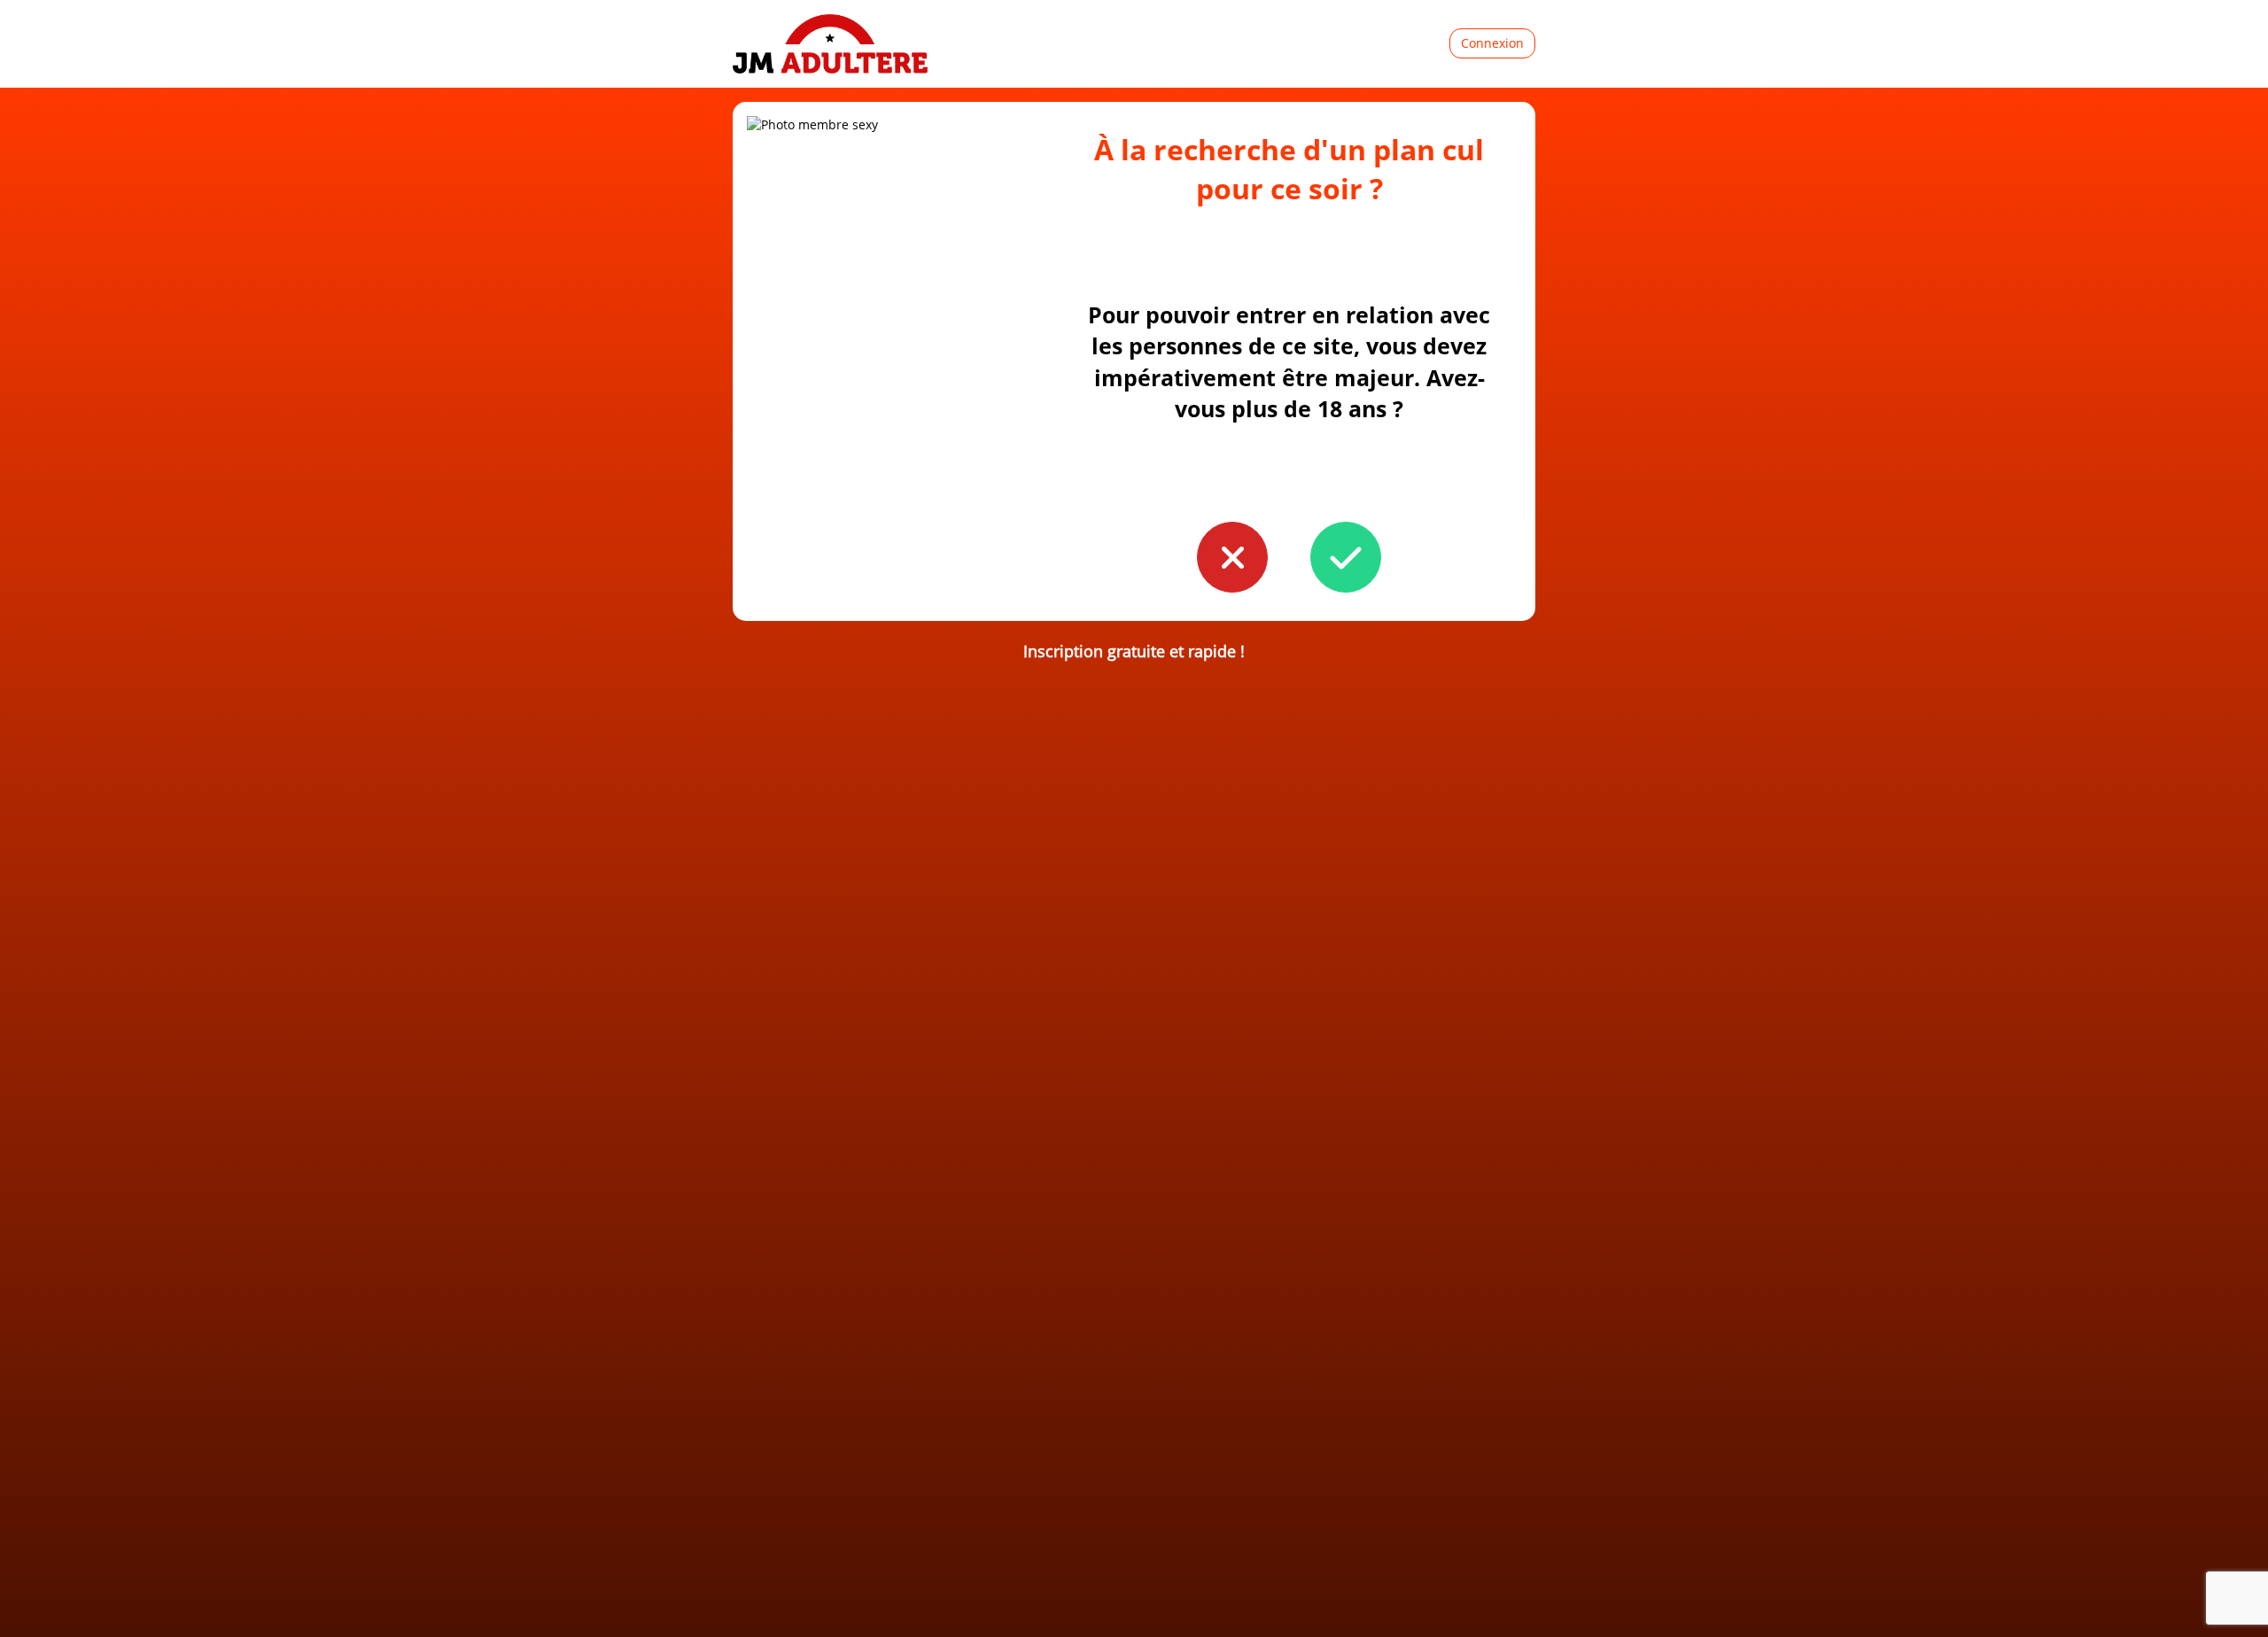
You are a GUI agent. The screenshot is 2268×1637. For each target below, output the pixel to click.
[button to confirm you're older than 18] (1346, 557)
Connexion (1492, 43)
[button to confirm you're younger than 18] (1232, 557)
